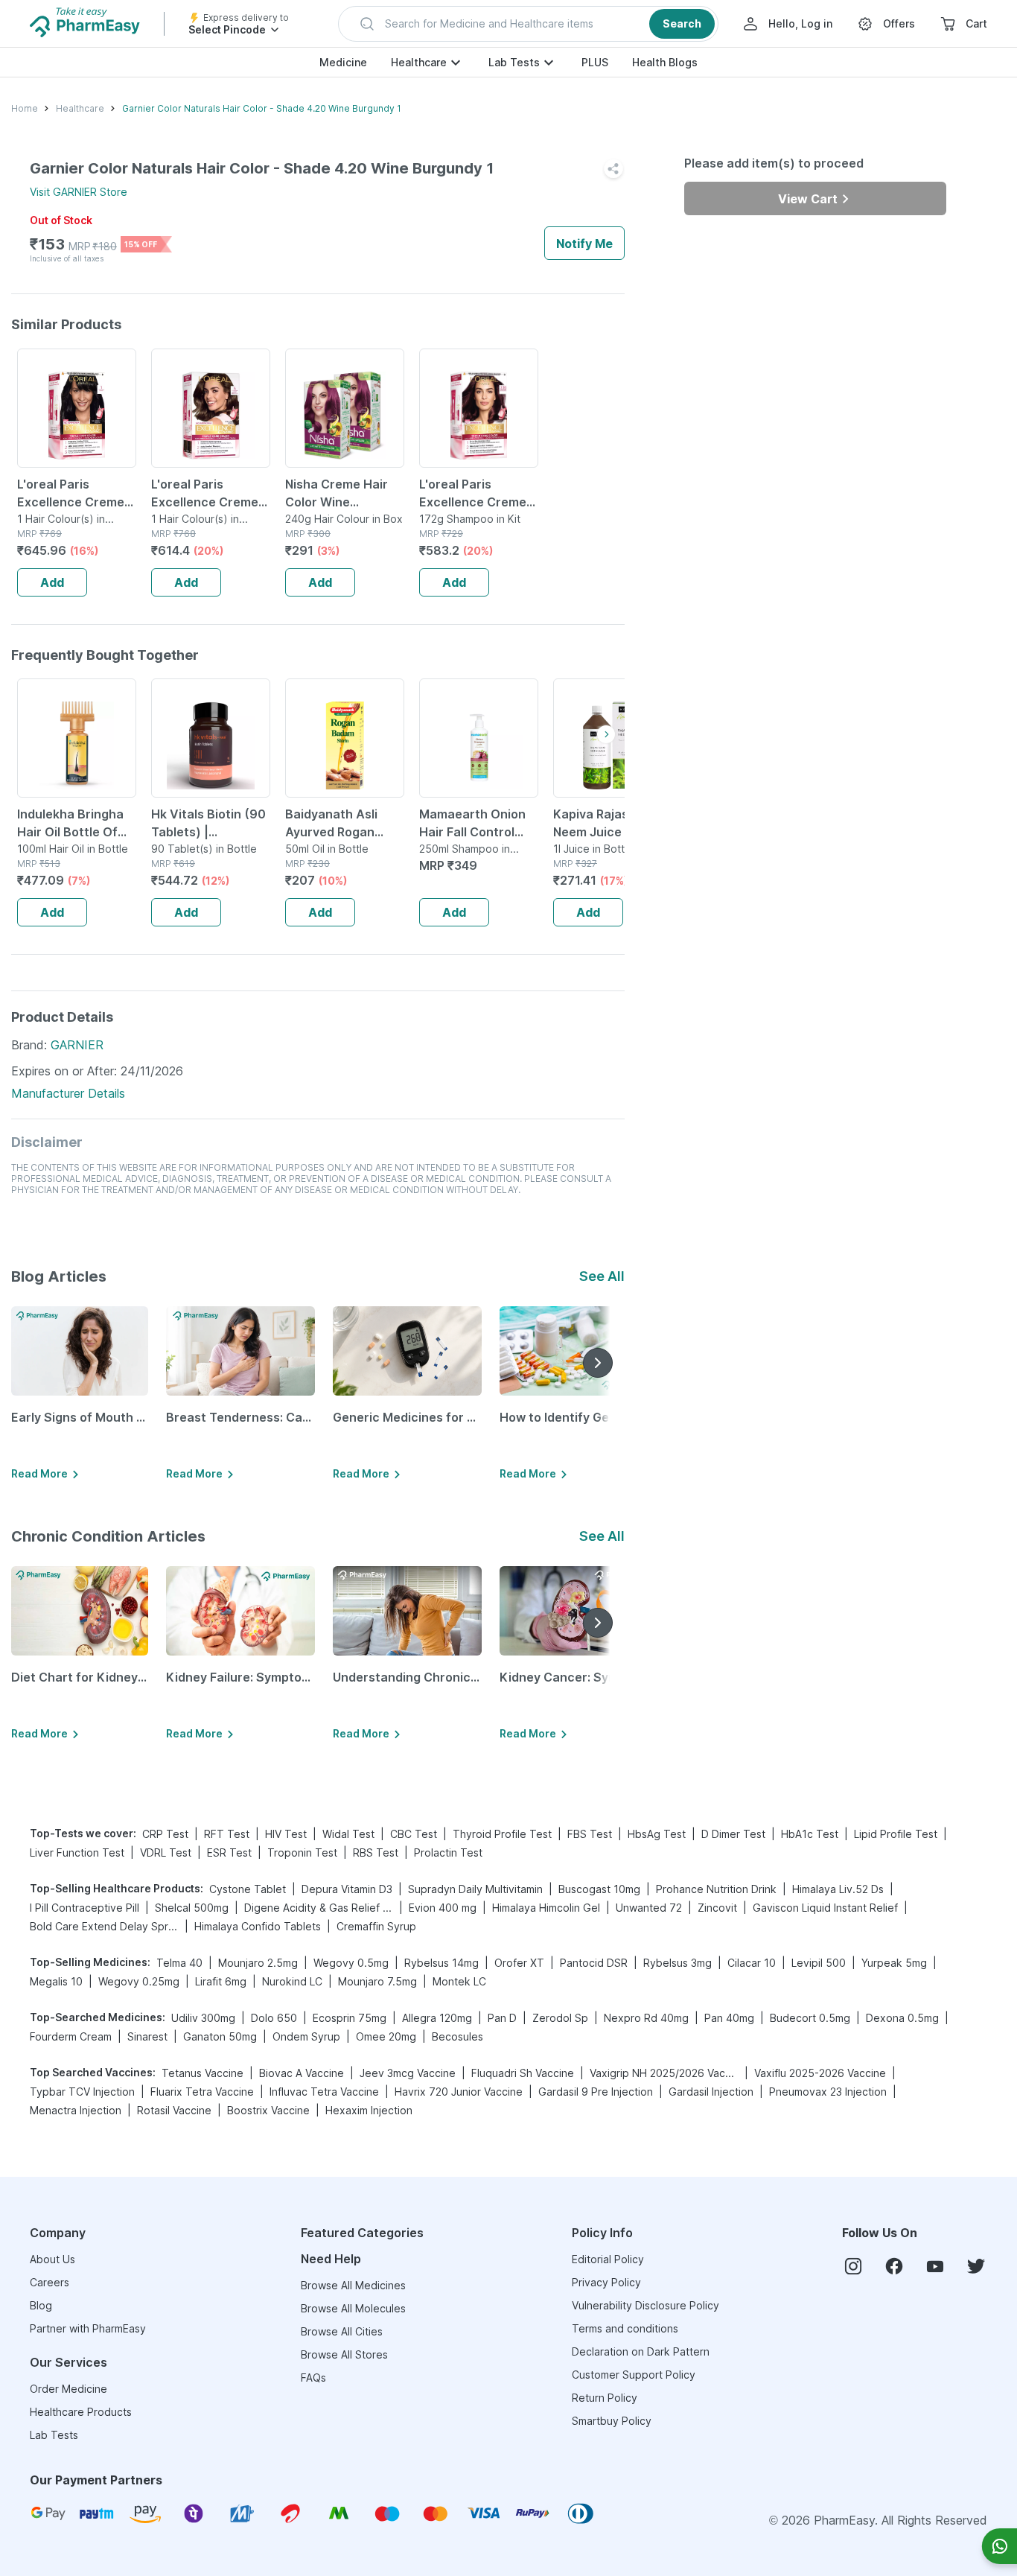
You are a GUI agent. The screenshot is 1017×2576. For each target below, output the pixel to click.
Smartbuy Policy (612, 2421)
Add (52, 582)
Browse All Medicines (353, 2285)
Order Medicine (68, 2389)
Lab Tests (514, 62)
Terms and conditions (625, 2328)
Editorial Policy (608, 2259)
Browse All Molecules (353, 2308)
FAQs (313, 2378)
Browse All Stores (344, 2354)
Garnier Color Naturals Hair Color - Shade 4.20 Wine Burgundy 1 (262, 108)
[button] (528, 24)
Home (25, 108)
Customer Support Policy (634, 2375)
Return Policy (605, 2398)
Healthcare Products (81, 2412)
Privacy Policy (606, 2282)
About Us (52, 2259)
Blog (41, 2305)
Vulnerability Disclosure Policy (645, 2305)
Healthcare (419, 62)
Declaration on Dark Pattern (641, 2351)
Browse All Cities (342, 2331)
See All (602, 1276)
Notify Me (584, 244)
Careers (50, 2282)
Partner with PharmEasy (88, 2328)
